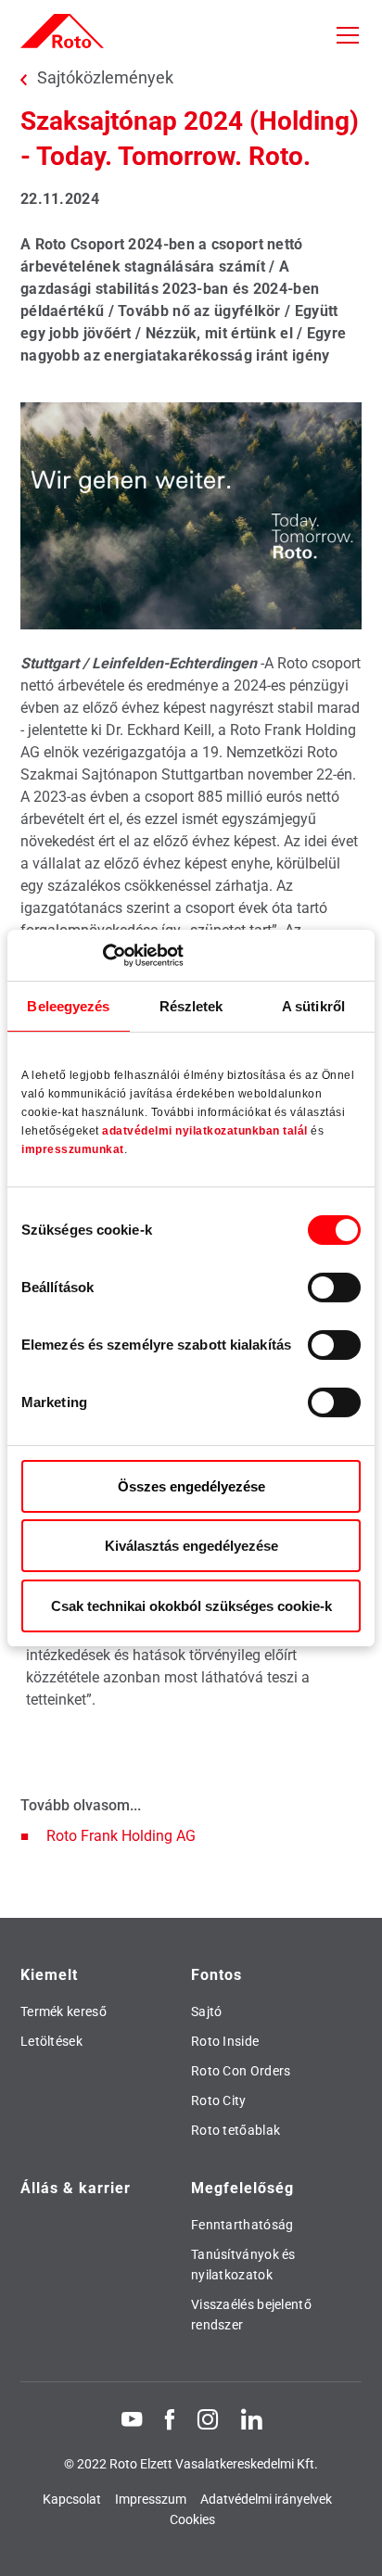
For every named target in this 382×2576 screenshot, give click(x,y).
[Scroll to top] (350, 2544)
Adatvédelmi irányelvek (266, 2499)
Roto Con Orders (241, 2071)
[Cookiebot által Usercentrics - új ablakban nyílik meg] (102, 955)
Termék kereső (64, 2011)
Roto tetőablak (236, 2130)
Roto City (219, 2100)
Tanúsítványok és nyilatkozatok (243, 2265)
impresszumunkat (73, 1149)
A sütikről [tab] (313, 1006)
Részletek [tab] (191, 1006)
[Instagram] (208, 2418)
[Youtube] (132, 2418)
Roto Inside (225, 2041)
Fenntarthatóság (242, 2225)
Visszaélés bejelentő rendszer (251, 2315)
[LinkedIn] (251, 2418)
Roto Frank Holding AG (121, 1836)
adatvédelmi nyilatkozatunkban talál (205, 1131)
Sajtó (207, 2011)
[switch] (334, 1288)
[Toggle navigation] (348, 35)
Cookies (192, 2519)
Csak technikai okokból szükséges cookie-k (191, 1606)
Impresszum (151, 2499)
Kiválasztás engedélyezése (191, 1546)
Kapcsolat (72, 2499)
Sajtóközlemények (105, 78)
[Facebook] (170, 2418)
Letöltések (51, 2041)
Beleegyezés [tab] (68, 1006)
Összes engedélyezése (191, 1486)
